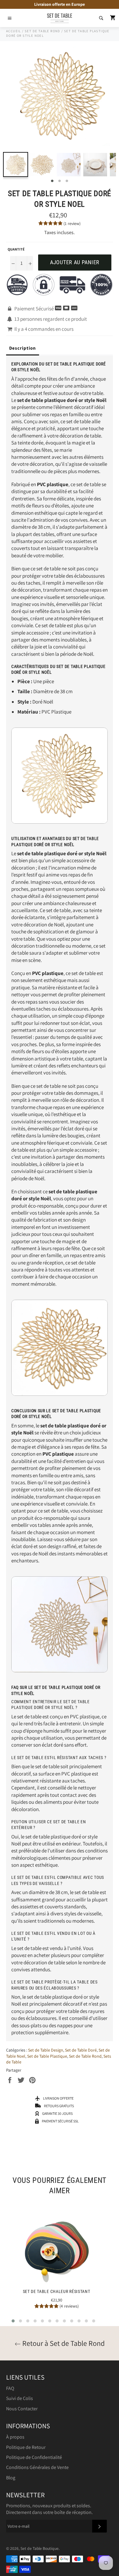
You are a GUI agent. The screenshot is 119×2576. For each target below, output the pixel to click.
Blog (11, 2478)
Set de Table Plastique (47, 2056)
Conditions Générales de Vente (37, 2467)
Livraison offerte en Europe (60, 4)
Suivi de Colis (20, 2398)
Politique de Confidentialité (34, 2457)
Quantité (16, 249)
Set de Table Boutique (40, 2548)
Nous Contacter (22, 2409)
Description (23, 348)
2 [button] (60, 181)
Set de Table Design (46, 2050)
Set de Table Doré (81, 2050)
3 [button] (67, 181)
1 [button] (52, 181)
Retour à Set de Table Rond (63, 2343)
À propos (15, 2437)
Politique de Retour (26, 2447)
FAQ (10, 2388)
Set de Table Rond (85, 2056)
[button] (13, 2321)
